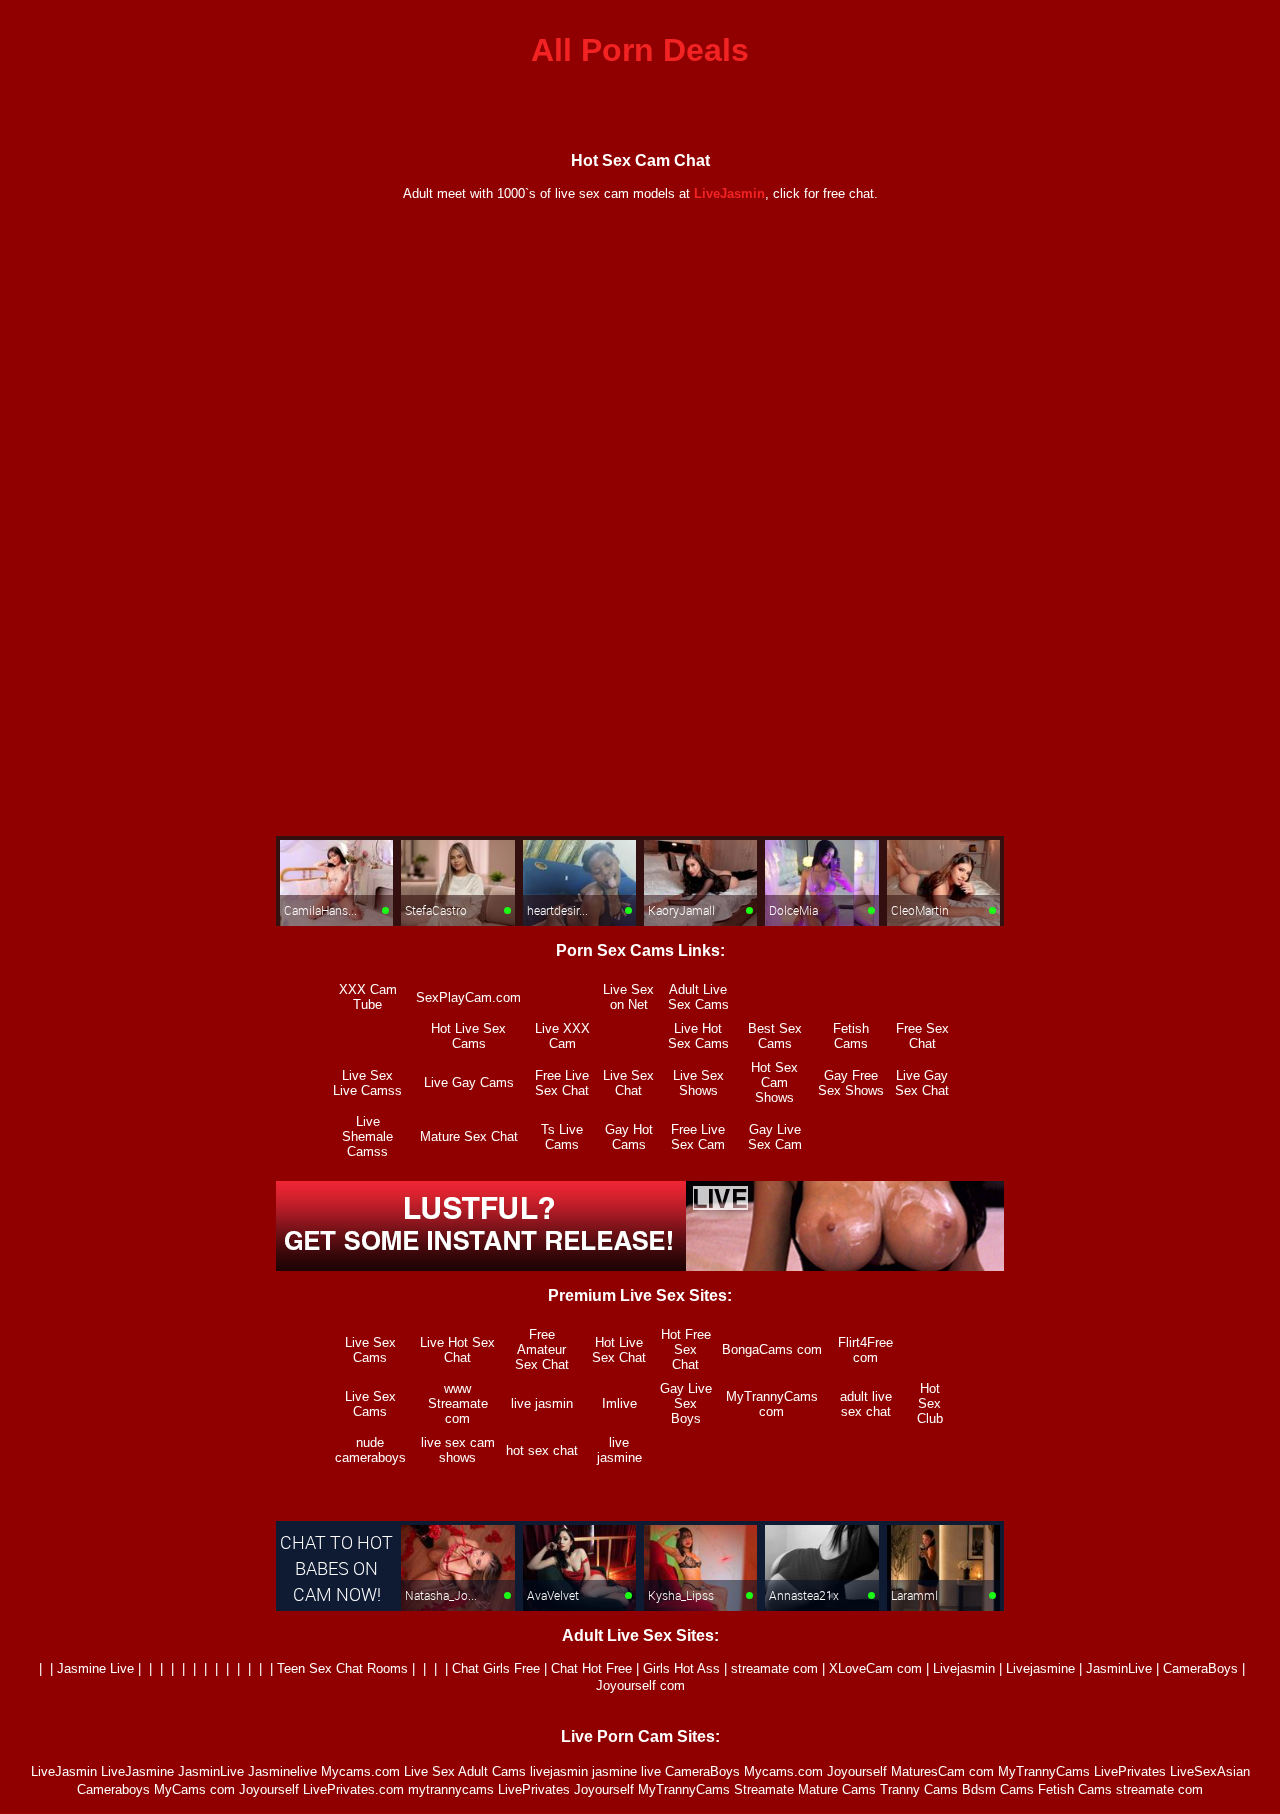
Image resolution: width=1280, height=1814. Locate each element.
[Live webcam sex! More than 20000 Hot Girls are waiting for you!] (640, 1265)
